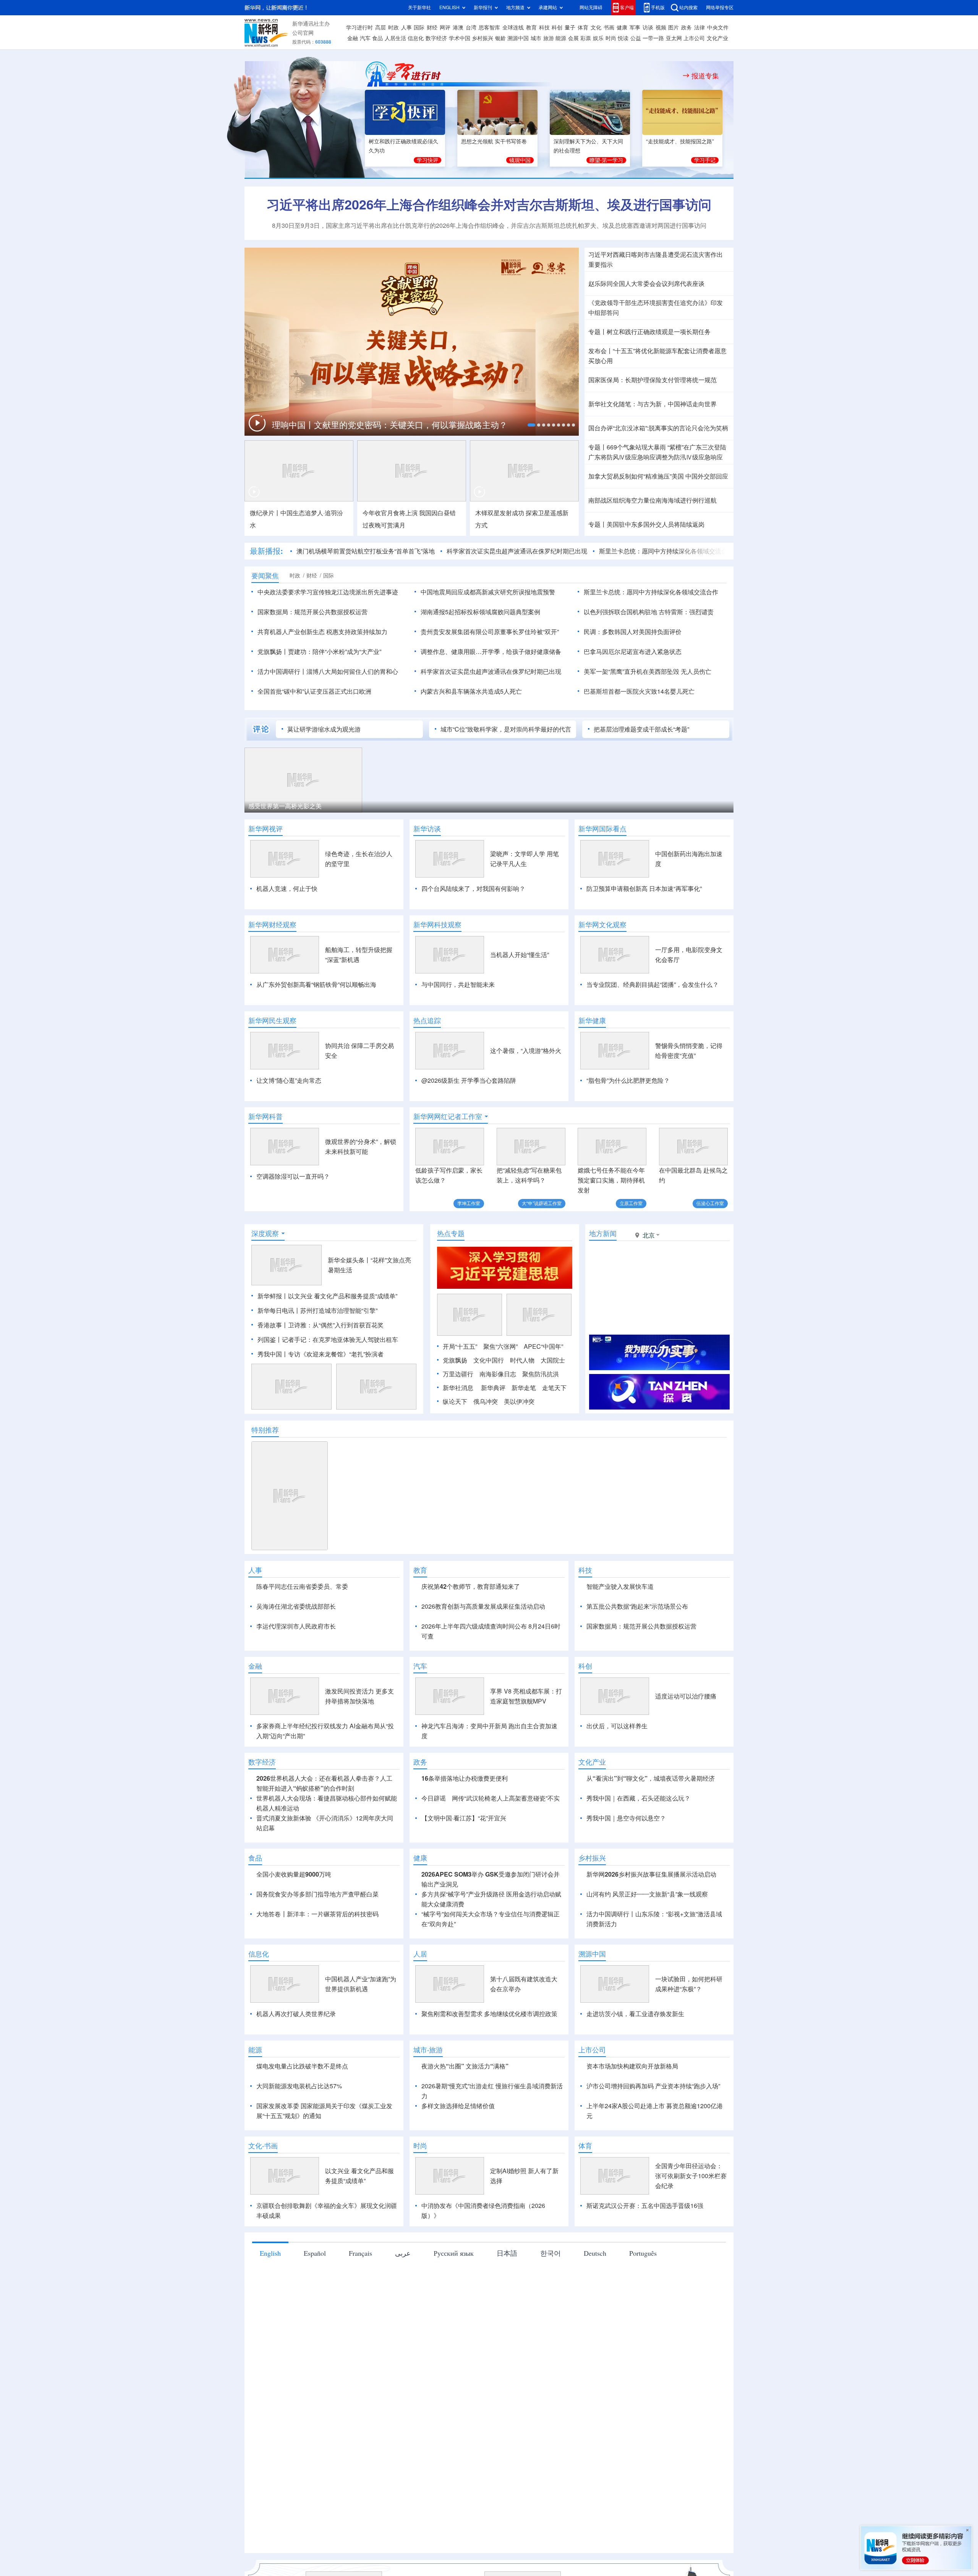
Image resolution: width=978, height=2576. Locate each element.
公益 (636, 38)
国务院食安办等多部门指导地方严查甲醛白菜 (317, 1938)
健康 (622, 28)
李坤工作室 (469, 1203)
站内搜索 (688, 7)
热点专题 (451, 1233)
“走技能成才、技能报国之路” (680, 141)
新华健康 (592, 1020)
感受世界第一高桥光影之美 (285, 806)
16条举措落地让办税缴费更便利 (465, 1822)
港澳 (458, 28)
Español (315, 2297)
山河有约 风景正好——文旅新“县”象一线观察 (647, 1938)
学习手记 (705, 160)
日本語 (507, 2297)
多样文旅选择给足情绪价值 (458, 2150)
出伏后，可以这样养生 (617, 1770)
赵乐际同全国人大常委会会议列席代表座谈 (646, 284)
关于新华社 (419, 7)
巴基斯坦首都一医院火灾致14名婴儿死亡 (639, 691)
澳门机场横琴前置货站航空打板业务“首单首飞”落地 (366, 551)
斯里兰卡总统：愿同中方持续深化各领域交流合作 (666, 551)
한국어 (551, 2297)
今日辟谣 (434, 1842)
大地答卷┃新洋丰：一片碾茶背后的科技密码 (317, 1958)
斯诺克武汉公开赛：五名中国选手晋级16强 (645, 2250)
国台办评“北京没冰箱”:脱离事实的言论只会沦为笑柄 (658, 428)
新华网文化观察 (602, 925)
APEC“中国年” (543, 1346)
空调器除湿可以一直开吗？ (293, 1176)
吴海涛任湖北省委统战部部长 (296, 1606)
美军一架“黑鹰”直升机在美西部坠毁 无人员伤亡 (648, 672)
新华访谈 (427, 829)
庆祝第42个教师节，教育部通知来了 (471, 1586)
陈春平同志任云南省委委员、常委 (302, 1586)
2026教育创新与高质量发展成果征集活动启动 (483, 1606)
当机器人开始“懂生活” (520, 955)
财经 (432, 28)
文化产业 (717, 38)
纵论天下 (455, 1402)
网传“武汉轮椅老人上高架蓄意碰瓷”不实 (506, 1842)
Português (643, 2297)
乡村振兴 (483, 38)
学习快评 (427, 160)
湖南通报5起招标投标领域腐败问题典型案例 (480, 612)
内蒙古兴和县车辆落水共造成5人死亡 (471, 691)
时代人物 (522, 1360)
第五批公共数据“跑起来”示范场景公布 (637, 1606)
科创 (557, 28)
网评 (445, 28)
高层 (381, 28)
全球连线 (513, 28)
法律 (699, 28)
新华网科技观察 (437, 925)
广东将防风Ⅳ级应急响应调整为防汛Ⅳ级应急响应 (656, 457)
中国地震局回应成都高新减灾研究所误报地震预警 (488, 592)
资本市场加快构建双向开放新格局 (632, 2110)
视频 (661, 28)
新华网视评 (266, 829)
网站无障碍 (591, 7)
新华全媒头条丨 (349, 1260)
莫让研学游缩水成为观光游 (324, 729)
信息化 (416, 38)
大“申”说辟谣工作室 (542, 1203)
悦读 (623, 38)
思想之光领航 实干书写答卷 (494, 141)
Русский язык (454, 2297)
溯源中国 (518, 38)
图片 (674, 28)
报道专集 (705, 76)
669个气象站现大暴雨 (636, 447)
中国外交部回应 (707, 476)
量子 (570, 28)
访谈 (648, 28)
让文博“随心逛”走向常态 (289, 1080)
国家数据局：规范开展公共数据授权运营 (313, 612)
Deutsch (595, 2297)
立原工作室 (631, 1203)
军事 (635, 28)
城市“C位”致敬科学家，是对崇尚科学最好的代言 (506, 729)
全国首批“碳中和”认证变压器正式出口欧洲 (314, 691)
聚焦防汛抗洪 (541, 1374)
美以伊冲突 (519, 1402)
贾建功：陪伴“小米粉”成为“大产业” (335, 652)
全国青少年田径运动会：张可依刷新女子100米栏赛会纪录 (691, 2220)
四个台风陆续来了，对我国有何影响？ (473, 889)
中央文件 (718, 28)
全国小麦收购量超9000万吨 (294, 1918)
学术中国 (460, 38)
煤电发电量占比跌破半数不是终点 (302, 2110)
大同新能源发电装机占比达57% (299, 2130)
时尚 (611, 38)
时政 (393, 28)
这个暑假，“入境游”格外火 (526, 1051)
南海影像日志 (498, 1374)
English (270, 2297)
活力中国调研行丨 (282, 672)
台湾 (471, 28)
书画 (609, 28)
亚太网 (674, 38)
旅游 (549, 38)
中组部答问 (604, 313)
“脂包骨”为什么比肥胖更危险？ (628, 1080)
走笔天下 (554, 1388)
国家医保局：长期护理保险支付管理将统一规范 (653, 380)
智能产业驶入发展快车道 (620, 1586)
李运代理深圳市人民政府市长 (296, 1626)
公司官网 (303, 33)
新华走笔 (524, 1388)
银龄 (500, 38)
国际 (419, 28)
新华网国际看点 (602, 829)
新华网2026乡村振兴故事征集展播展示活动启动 (651, 1918)
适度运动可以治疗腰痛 (686, 1740)
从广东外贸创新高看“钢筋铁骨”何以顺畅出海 (316, 985)
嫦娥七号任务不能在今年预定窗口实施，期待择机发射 (611, 1180)
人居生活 (395, 38)
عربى (403, 2297)
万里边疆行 (458, 1374)
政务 (687, 28)
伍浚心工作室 (710, 1203)
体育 (583, 28)
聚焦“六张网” (500, 1346)
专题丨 (597, 332)
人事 (406, 28)
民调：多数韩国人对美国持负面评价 (633, 632)
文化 (596, 28)
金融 (353, 38)
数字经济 (436, 38)
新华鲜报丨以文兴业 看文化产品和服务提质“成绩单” (327, 1296)
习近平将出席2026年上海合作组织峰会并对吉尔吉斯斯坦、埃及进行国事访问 (489, 204)
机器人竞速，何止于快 (287, 889)
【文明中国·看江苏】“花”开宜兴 (464, 1862)
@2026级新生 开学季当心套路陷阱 (469, 1080)
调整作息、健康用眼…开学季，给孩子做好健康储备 (491, 652)
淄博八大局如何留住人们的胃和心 (352, 672)
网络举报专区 (720, 7)
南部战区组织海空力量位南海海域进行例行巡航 (653, 500)
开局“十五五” (460, 1346)
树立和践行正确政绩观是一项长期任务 (659, 332)
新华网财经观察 (272, 925)
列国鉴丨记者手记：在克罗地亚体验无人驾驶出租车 (328, 1340)
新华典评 (493, 1388)
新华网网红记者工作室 (448, 1116)
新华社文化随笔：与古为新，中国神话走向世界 (653, 404)
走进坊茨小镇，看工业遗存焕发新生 (635, 2058)
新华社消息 (458, 1388)
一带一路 (653, 38)
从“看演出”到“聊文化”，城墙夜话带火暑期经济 (651, 1822)
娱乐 (598, 38)
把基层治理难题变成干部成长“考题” (641, 729)
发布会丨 (601, 351)
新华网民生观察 (272, 1020)
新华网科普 (266, 1116)
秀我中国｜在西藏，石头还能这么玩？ (638, 1842)
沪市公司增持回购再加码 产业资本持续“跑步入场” (653, 2130)
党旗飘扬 (455, 1360)
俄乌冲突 (486, 1402)
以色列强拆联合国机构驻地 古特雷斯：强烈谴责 (649, 612)
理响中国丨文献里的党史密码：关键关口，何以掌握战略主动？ (391, 425)
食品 (377, 38)
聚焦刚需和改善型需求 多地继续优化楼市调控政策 (489, 2058)
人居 (420, 1998)
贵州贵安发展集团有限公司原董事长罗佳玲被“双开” (490, 632)
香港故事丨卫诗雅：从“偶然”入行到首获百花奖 (321, 1325)
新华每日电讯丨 (279, 1311)
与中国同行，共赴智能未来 (458, 985)
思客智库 (489, 28)
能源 (561, 38)
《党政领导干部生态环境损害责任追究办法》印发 (656, 303)
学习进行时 (359, 28)
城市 (536, 38)
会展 (573, 38)
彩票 (586, 38)
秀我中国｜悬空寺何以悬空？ (626, 1862)
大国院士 (553, 1360)
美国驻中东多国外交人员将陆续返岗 (656, 524)
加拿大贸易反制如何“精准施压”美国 (636, 476)
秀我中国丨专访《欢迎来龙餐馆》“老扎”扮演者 (321, 1354)
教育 (531, 28)
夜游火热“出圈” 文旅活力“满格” (465, 2110)
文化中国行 (489, 1360)
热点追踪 (427, 1020)
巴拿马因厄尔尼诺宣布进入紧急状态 (633, 652)
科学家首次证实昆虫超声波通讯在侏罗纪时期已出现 (517, 551)
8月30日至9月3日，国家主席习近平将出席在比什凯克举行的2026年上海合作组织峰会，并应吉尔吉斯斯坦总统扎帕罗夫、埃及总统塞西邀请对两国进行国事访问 (489, 225)
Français (360, 2297)
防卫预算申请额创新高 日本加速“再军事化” (644, 889)
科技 (544, 28)
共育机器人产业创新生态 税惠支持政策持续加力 (322, 632)
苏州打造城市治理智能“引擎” (339, 1311)
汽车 (365, 38)
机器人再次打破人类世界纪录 (296, 2058)
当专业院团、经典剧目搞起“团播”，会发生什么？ (653, 985)
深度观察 (265, 1233)
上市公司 (694, 38)
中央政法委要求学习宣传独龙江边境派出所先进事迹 (328, 592)
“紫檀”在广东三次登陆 (697, 447)
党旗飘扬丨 (273, 652)
